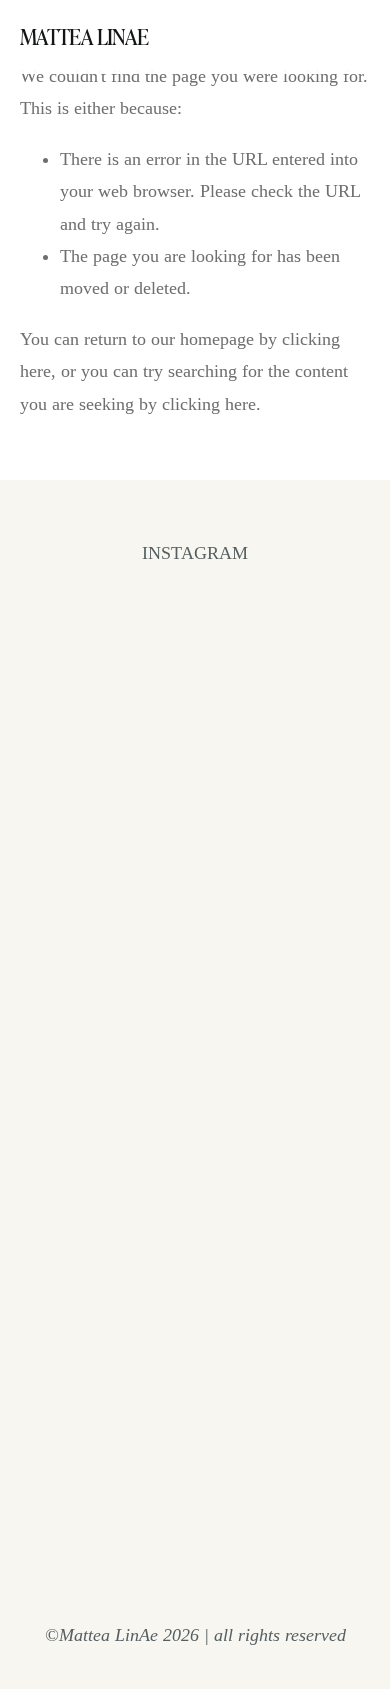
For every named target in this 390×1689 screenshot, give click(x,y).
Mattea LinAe (84, 36)
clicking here (209, 404)
